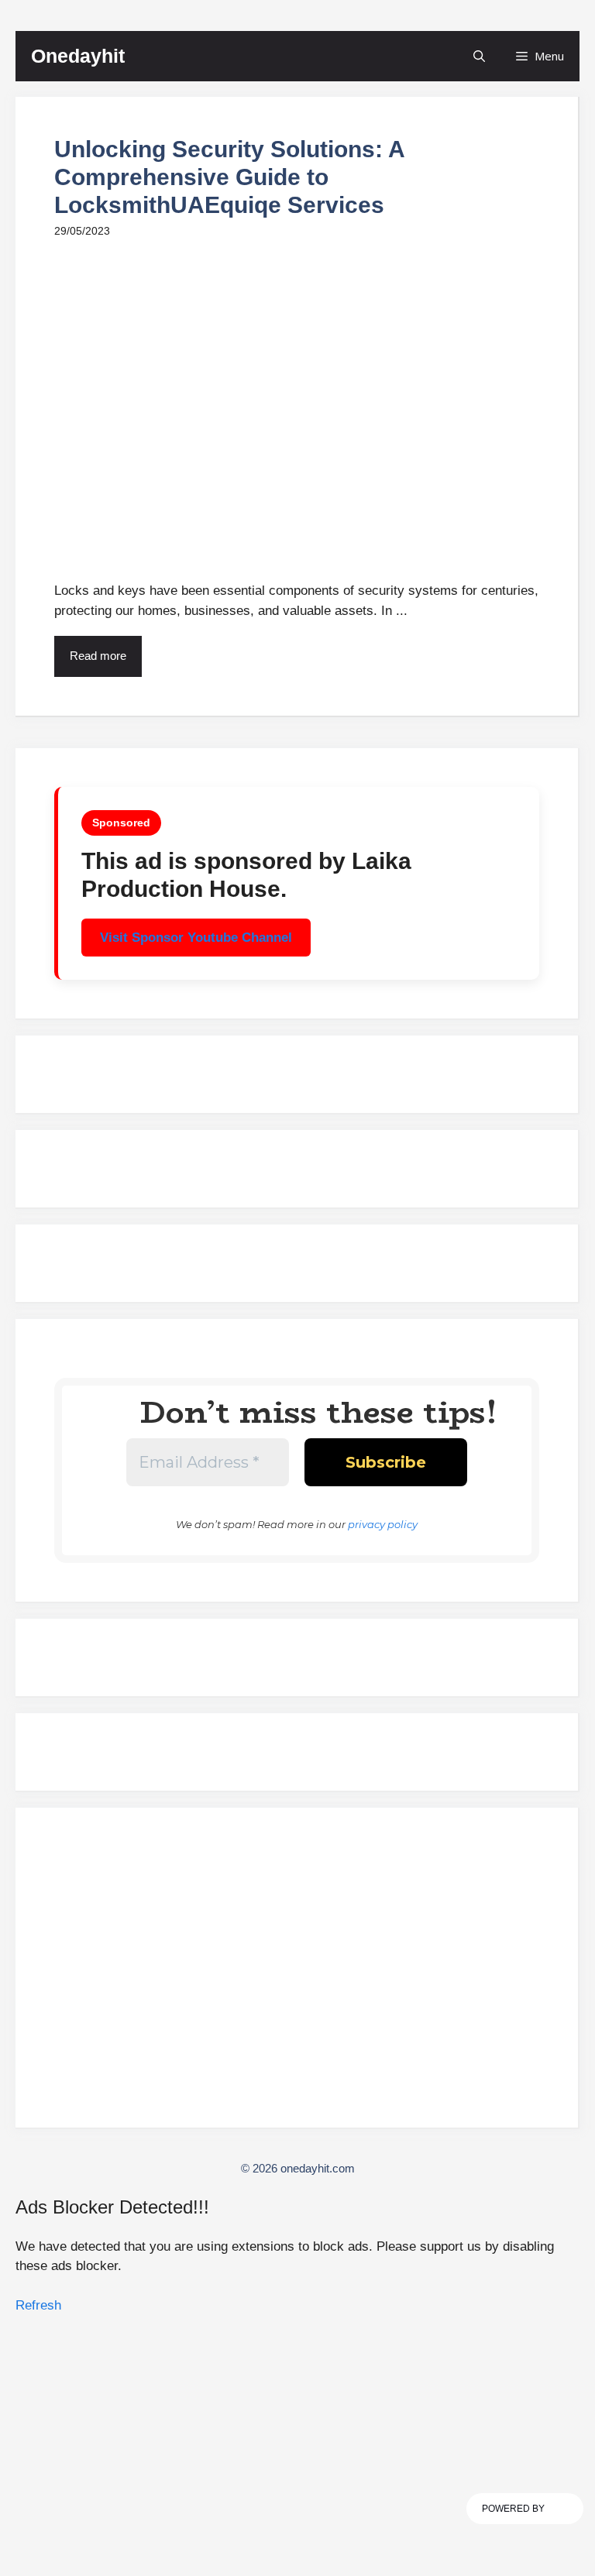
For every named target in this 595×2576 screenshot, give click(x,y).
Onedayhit (78, 56)
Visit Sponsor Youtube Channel (196, 938)
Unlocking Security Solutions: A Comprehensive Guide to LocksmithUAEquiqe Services (229, 177)
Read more (98, 656)
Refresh (38, 2305)
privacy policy (383, 1524)
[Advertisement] (297, 1974)
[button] (479, 56)
